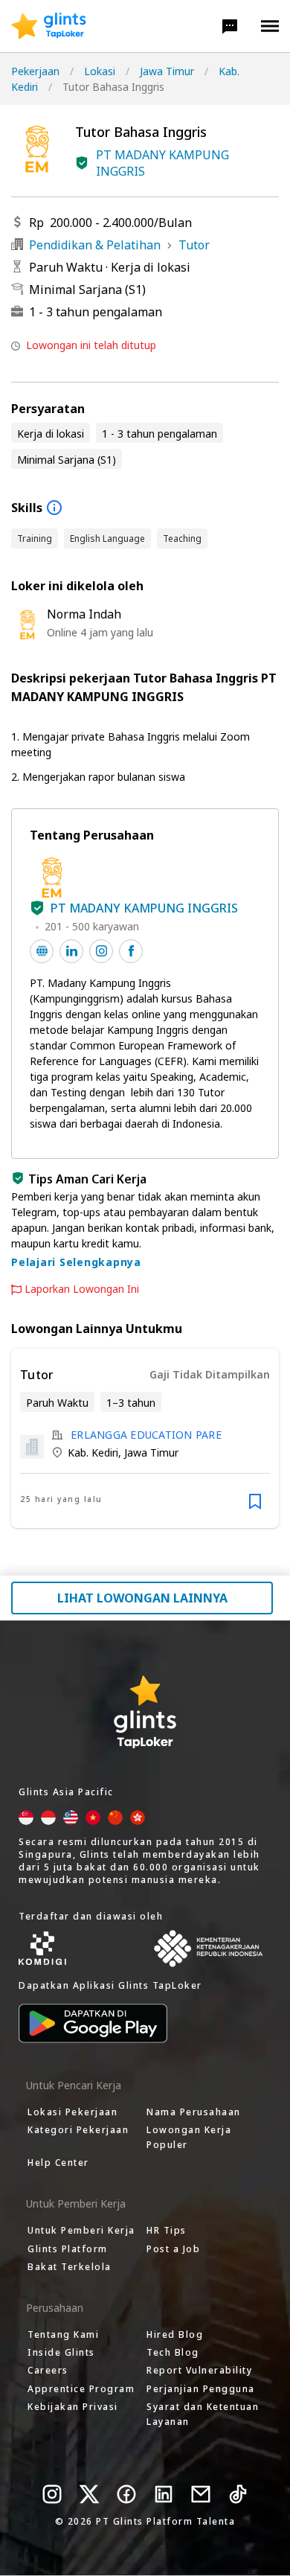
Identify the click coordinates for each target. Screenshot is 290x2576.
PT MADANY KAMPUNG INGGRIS (162, 163)
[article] (145, 1438)
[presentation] (49, 26)
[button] (230, 26)
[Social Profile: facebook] (131, 951)
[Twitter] (89, 2494)
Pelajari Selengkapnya (76, 1262)
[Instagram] (52, 2494)
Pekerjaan (35, 71)
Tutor (194, 245)
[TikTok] (238, 2494)
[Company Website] (42, 951)
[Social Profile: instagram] (101, 951)
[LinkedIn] (164, 2494)
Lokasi (100, 71)
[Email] (201, 2494)
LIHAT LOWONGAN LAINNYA (142, 1598)
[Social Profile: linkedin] (71, 951)
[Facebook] (126, 2494)
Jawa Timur (167, 71)
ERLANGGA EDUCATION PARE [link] (146, 1435)
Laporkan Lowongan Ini (82, 1289)
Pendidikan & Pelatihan (95, 245)
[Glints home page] (49, 26)
